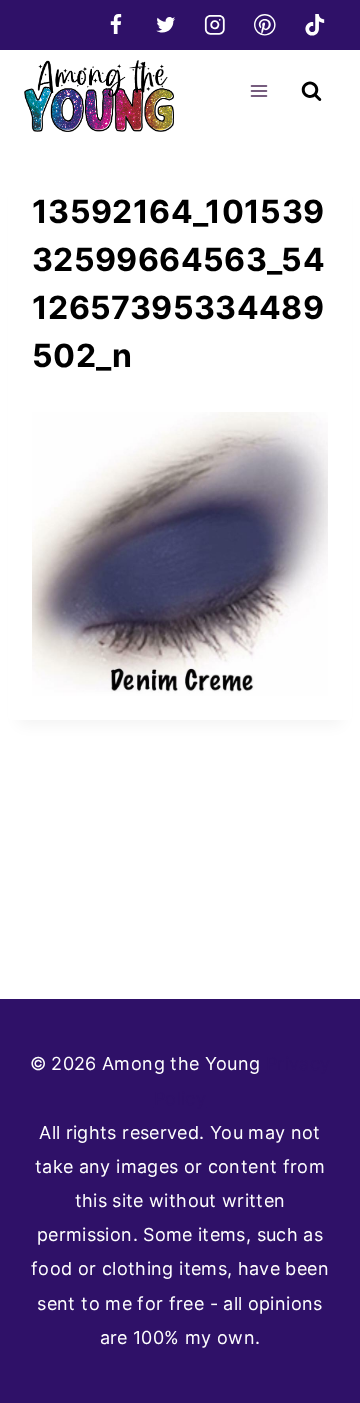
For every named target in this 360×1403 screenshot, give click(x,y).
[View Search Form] (311, 91)
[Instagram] (215, 24)
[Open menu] (258, 90)
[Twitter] (165, 24)
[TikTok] (314, 24)
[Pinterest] (264, 24)
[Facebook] (115, 24)
